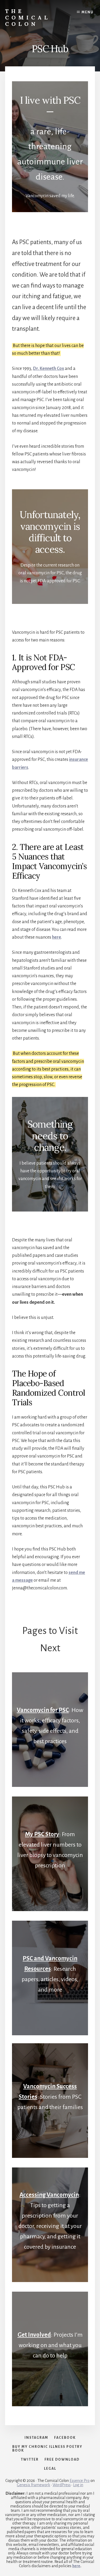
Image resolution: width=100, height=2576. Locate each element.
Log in (78, 2485)
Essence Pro (80, 2481)
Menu (88, 12)
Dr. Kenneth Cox (49, 369)
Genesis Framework (33, 2485)
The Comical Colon (28, 17)
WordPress (62, 2485)
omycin (49, 2195)
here (57, 937)
